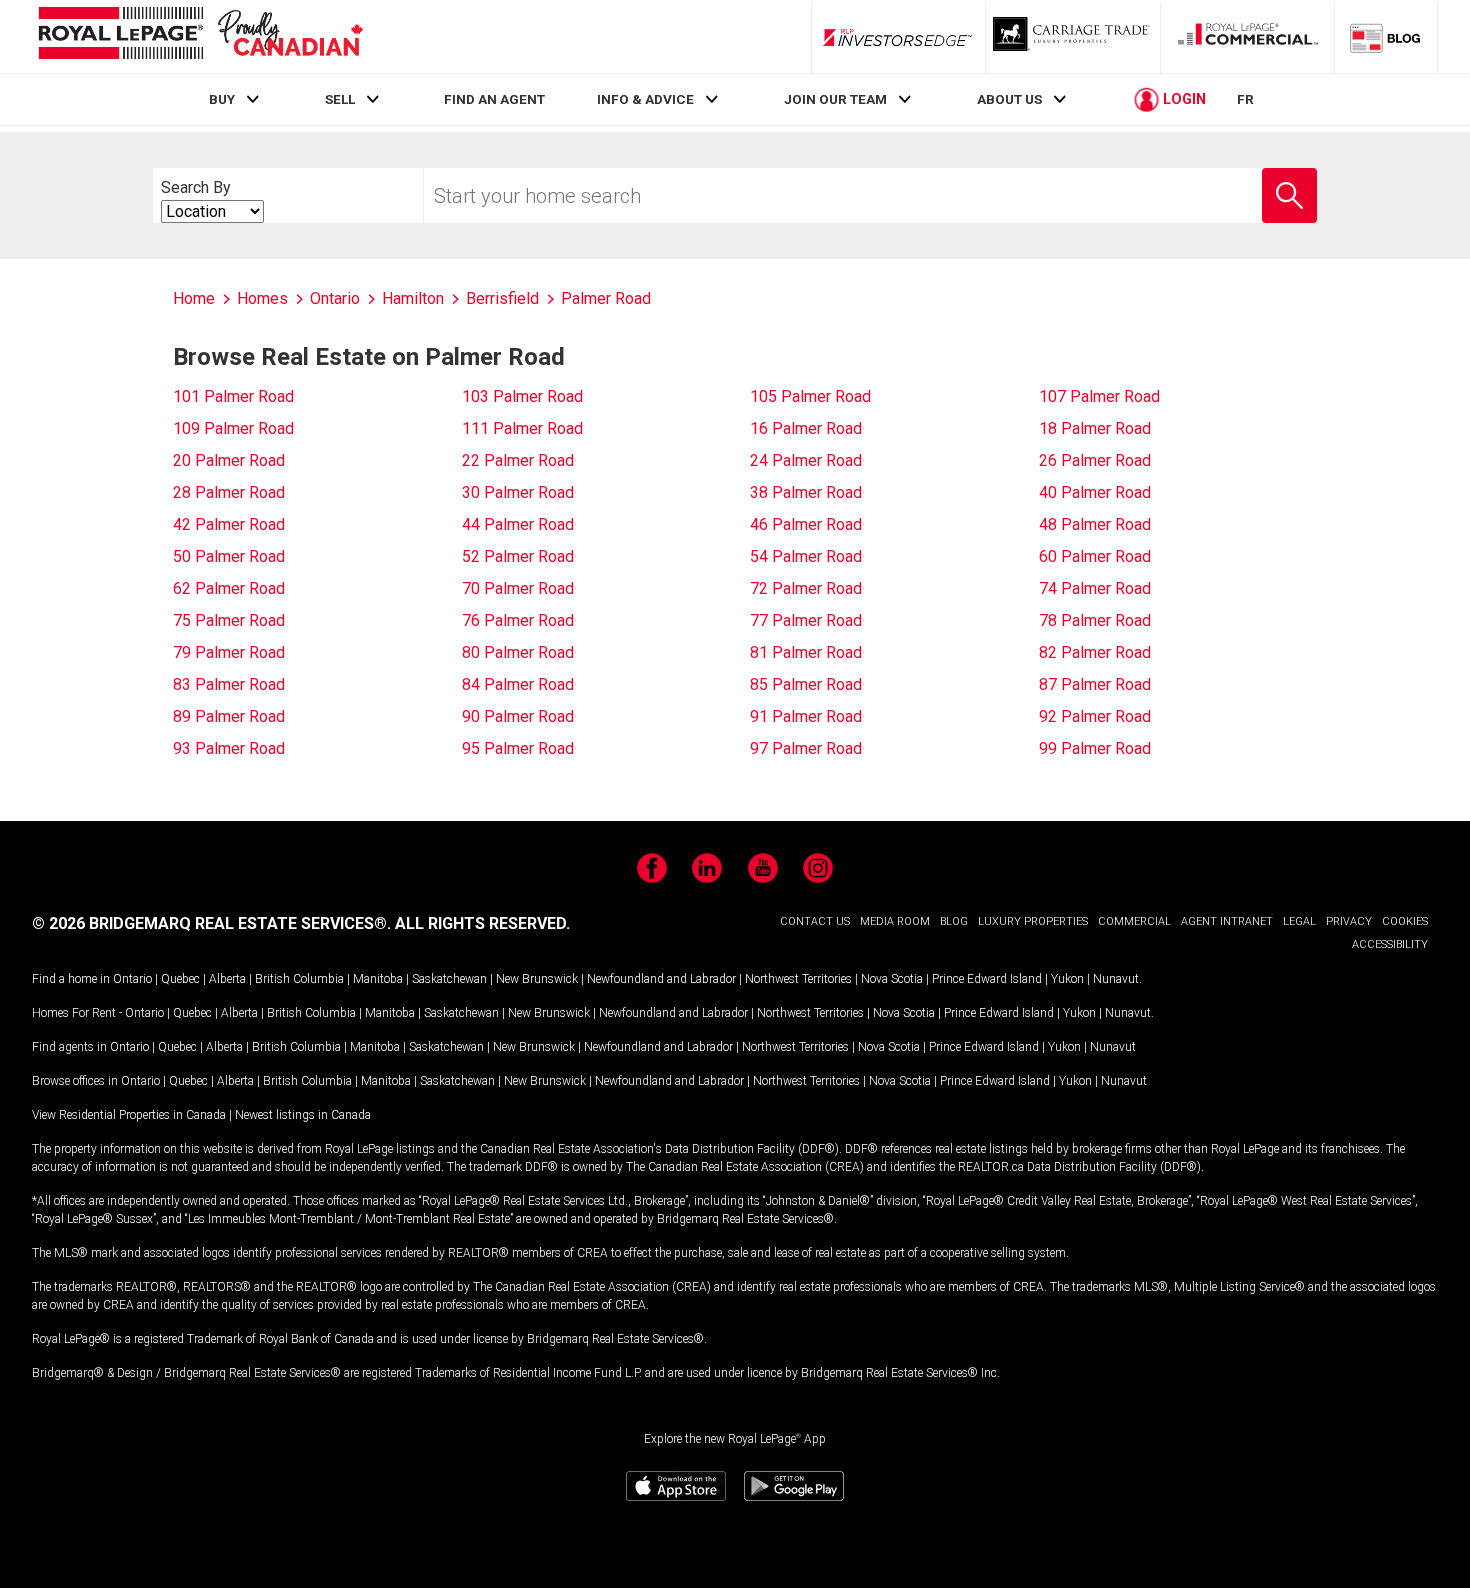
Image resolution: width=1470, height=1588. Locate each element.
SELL (340, 99)
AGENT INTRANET (1227, 921)
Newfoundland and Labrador (661, 979)
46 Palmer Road (806, 524)
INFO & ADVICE (645, 99)
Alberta (227, 979)
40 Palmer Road (1095, 492)
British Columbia (299, 979)
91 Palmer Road (806, 716)
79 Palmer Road (229, 652)
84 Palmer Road (518, 684)
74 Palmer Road (1095, 588)
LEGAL (1299, 921)
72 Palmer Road (806, 588)
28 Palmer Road (229, 492)
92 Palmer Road (1095, 716)
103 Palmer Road (522, 396)
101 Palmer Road (233, 396)
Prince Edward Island (987, 979)
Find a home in (71, 979)
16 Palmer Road (806, 428)
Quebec (180, 979)
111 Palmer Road (522, 428)
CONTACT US (815, 921)
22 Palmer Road (518, 460)
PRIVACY (1349, 921)
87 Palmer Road (1095, 684)
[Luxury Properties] (1073, 37)
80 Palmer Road (518, 652)
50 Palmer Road (229, 556)
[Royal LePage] (200, 36)
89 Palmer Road (229, 716)
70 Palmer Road (518, 588)
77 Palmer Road (806, 620)
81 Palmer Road (806, 652)
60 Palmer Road (1095, 556)
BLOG (954, 921)
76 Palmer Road (518, 620)
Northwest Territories (798, 979)
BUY (222, 99)
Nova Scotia (892, 979)
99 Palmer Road (1095, 748)
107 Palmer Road (1099, 396)
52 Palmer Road (518, 556)
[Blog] (1386, 37)
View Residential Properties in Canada (129, 1115)
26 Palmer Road (1095, 460)
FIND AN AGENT (494, 99)
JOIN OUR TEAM (835, 99)
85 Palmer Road (806, 684)
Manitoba (378, 979)
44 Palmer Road (518, 524)
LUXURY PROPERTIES (1033, 921)
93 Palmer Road (229, 748)
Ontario (132, 979)
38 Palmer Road (806, 492)
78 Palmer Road (1095, 620)
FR (1245, 99)
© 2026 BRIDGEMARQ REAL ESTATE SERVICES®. (211, 923)
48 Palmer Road (1095, 524)
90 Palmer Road (518, 716)
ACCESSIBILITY (1390, 944)
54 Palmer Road (806, 556)
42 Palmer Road (229, 524)
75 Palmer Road (229, 620)
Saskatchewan (449, 979)
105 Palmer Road (810, 396)
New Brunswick (537, 979)
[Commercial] (1248, 37)
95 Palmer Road (518, 748)
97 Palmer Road (806, 748)
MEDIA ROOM (895, 921)
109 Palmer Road (233, 428)
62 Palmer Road (229, 588)
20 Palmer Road (229, 460)
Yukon (1067, 979)
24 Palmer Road (806, 460)
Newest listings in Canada (303, 1115)
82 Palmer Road (1095, 652)
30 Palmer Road (518, 492)
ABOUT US (1009, 99)
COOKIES (1405, 921)
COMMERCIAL (1134, 921)
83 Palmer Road (229, 684)
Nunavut (1116, 979)
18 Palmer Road (1095, 428)
